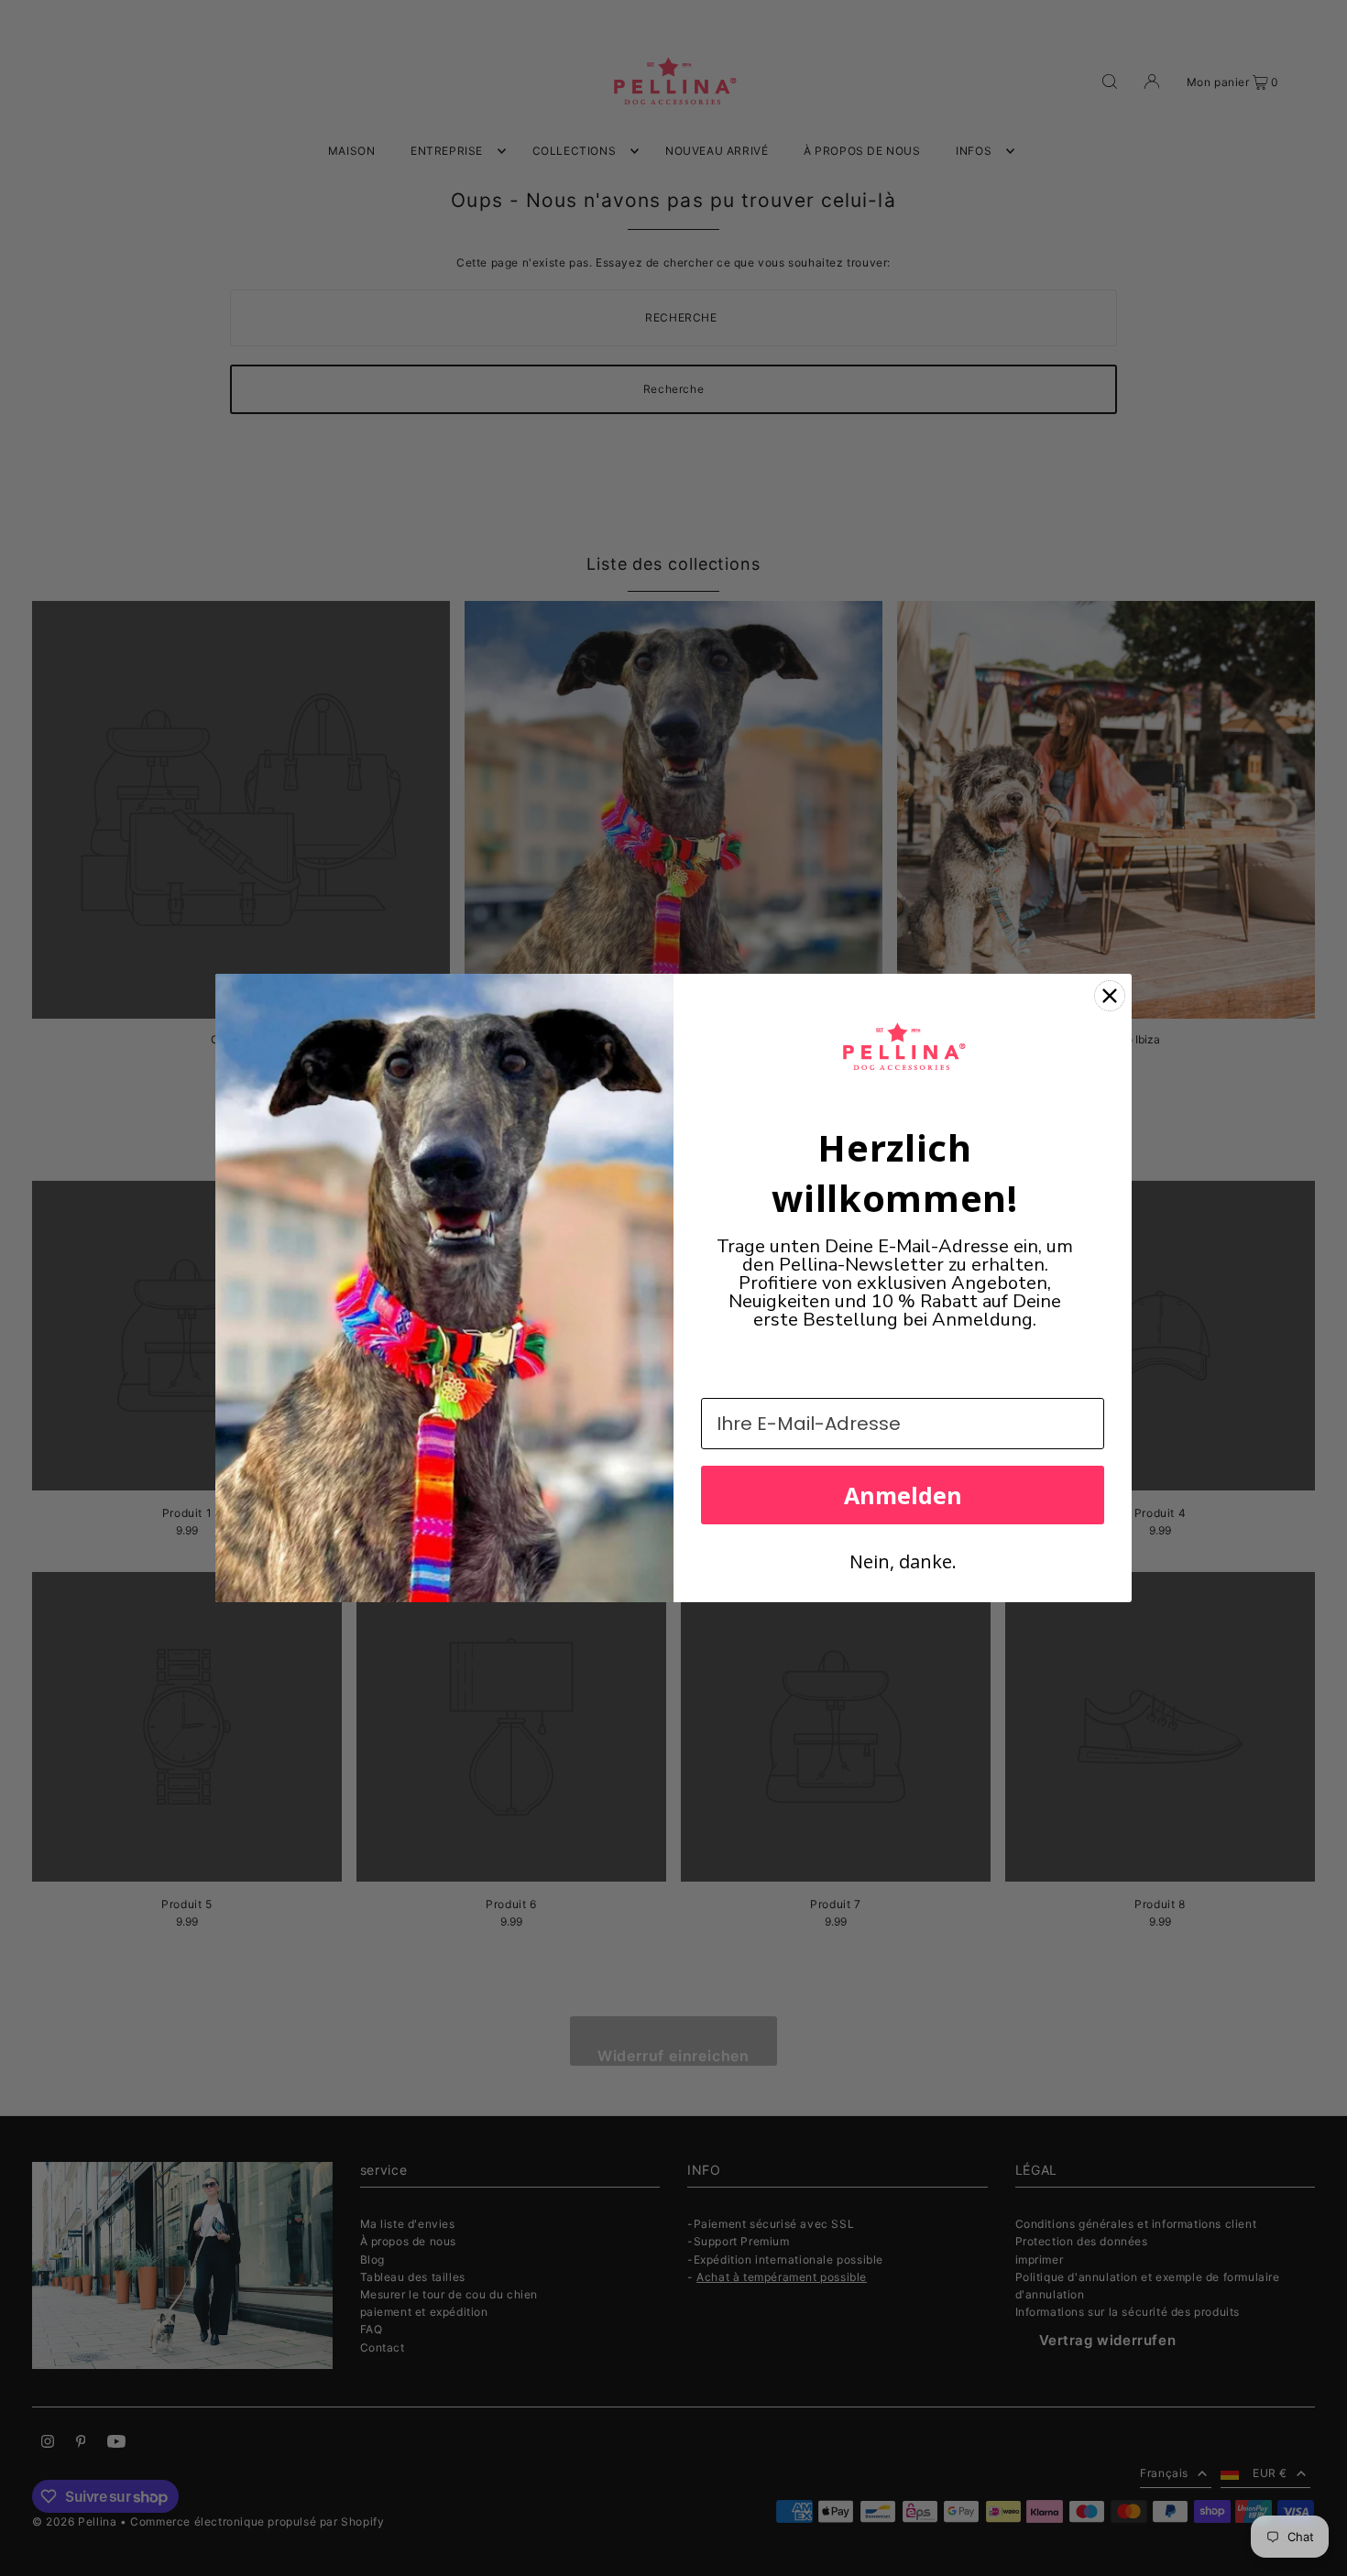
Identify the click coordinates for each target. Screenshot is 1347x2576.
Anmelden (903, 1495)
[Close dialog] (1110, 996)
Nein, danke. (903, 1561)
